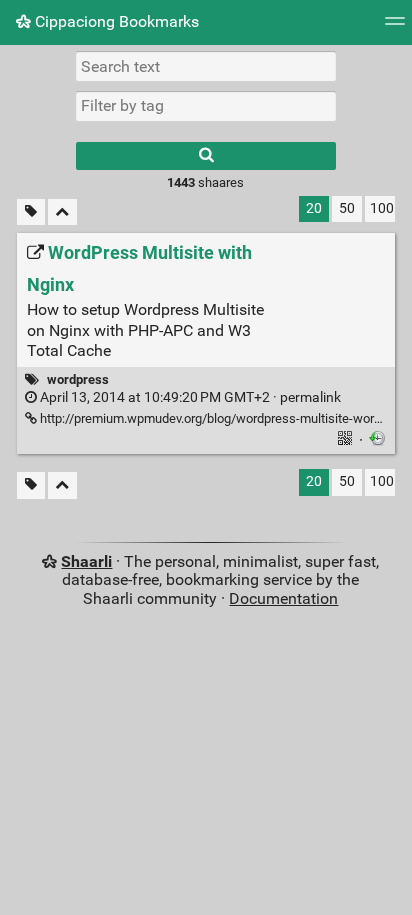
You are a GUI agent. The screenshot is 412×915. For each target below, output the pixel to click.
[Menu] (395, 27)
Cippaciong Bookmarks (115, 21)
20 (314, 208)
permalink (189, 397)
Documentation (283, 598)
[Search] (206, 156)
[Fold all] (62, 212)
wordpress (78, 379)
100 (382, 208)
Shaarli (86, 561)
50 (347, 208)
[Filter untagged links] (31, 212)
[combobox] (206, 106)
